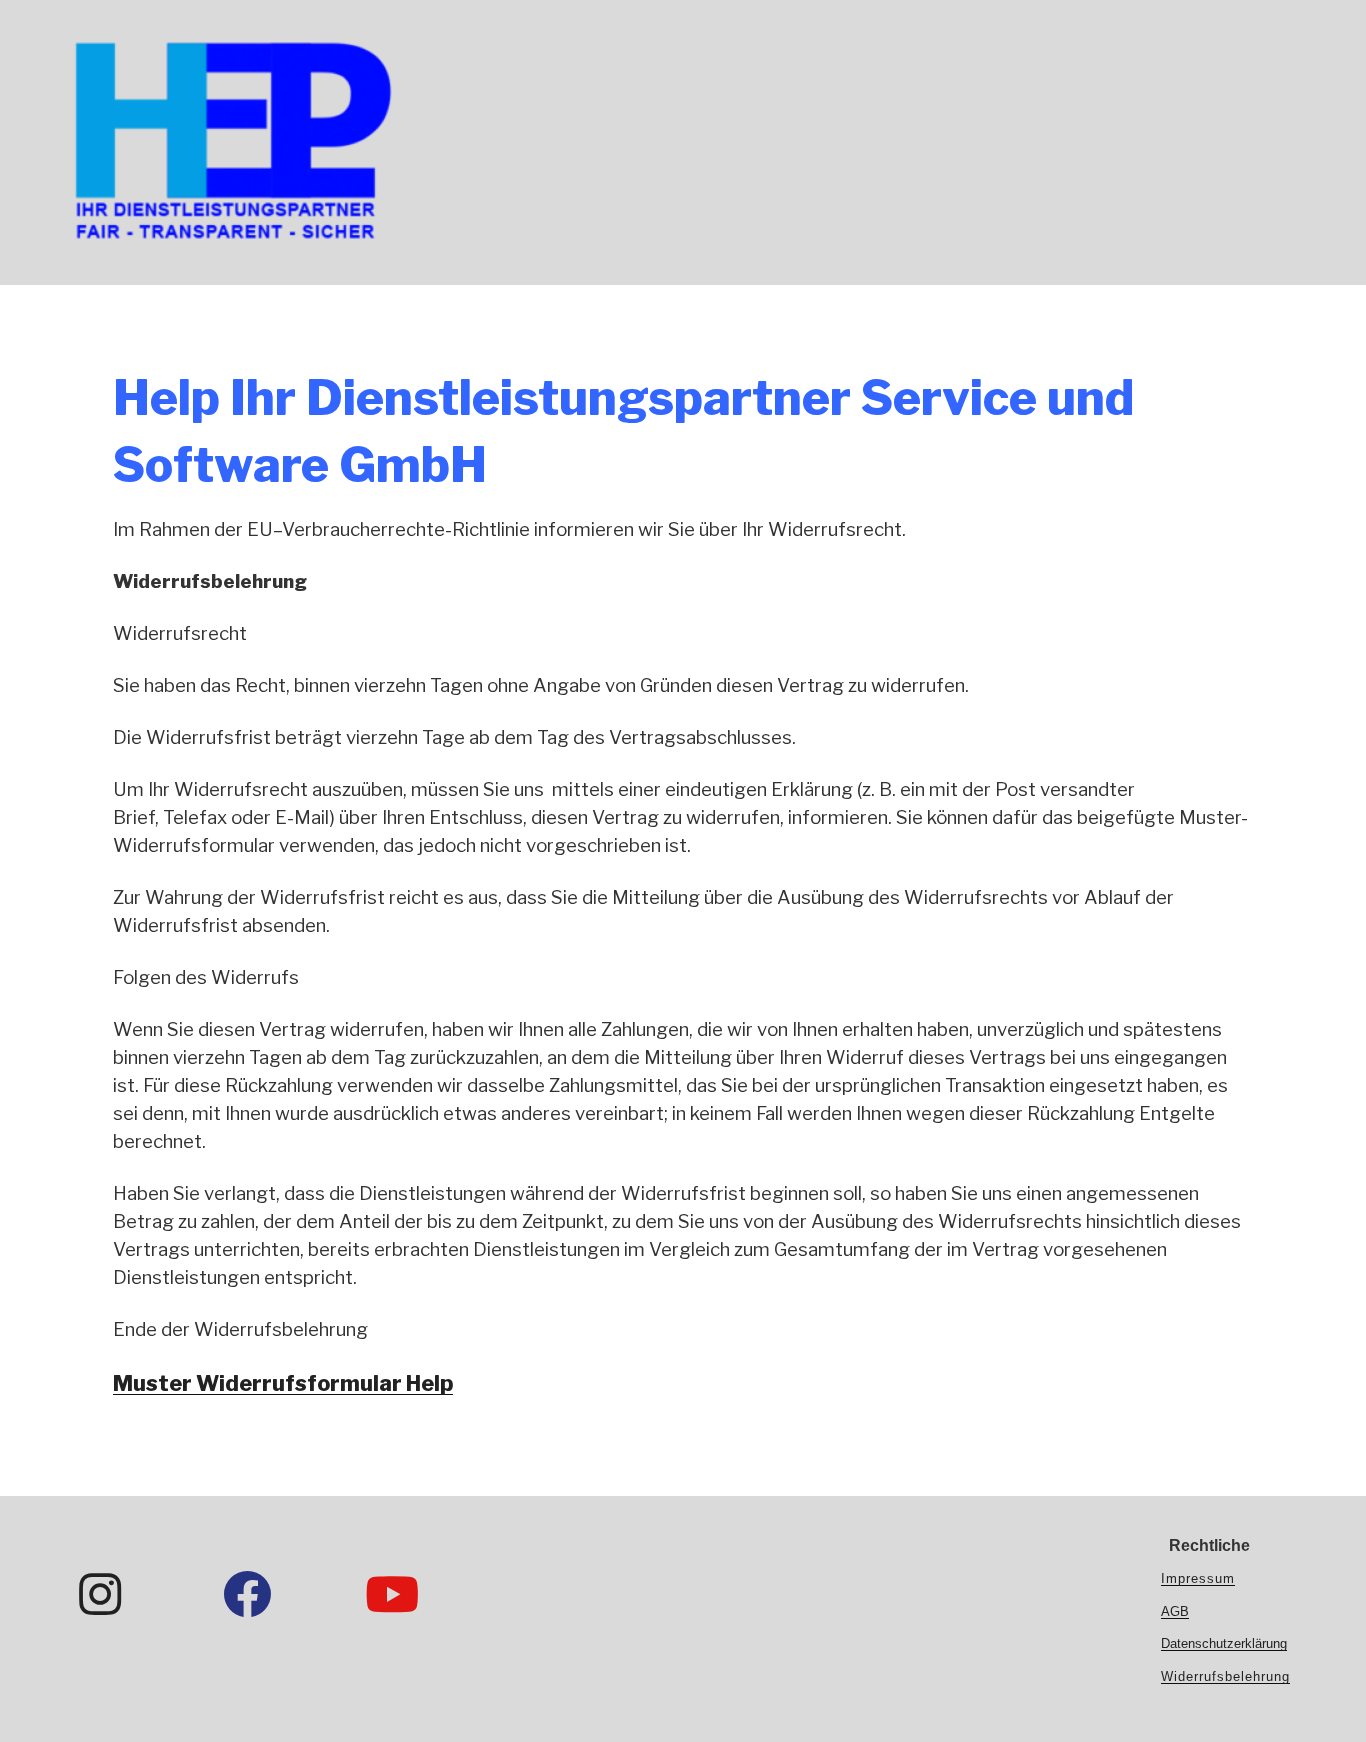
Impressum (1198, 1578)
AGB (1175, 1611)
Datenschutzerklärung (1224, 1643)
